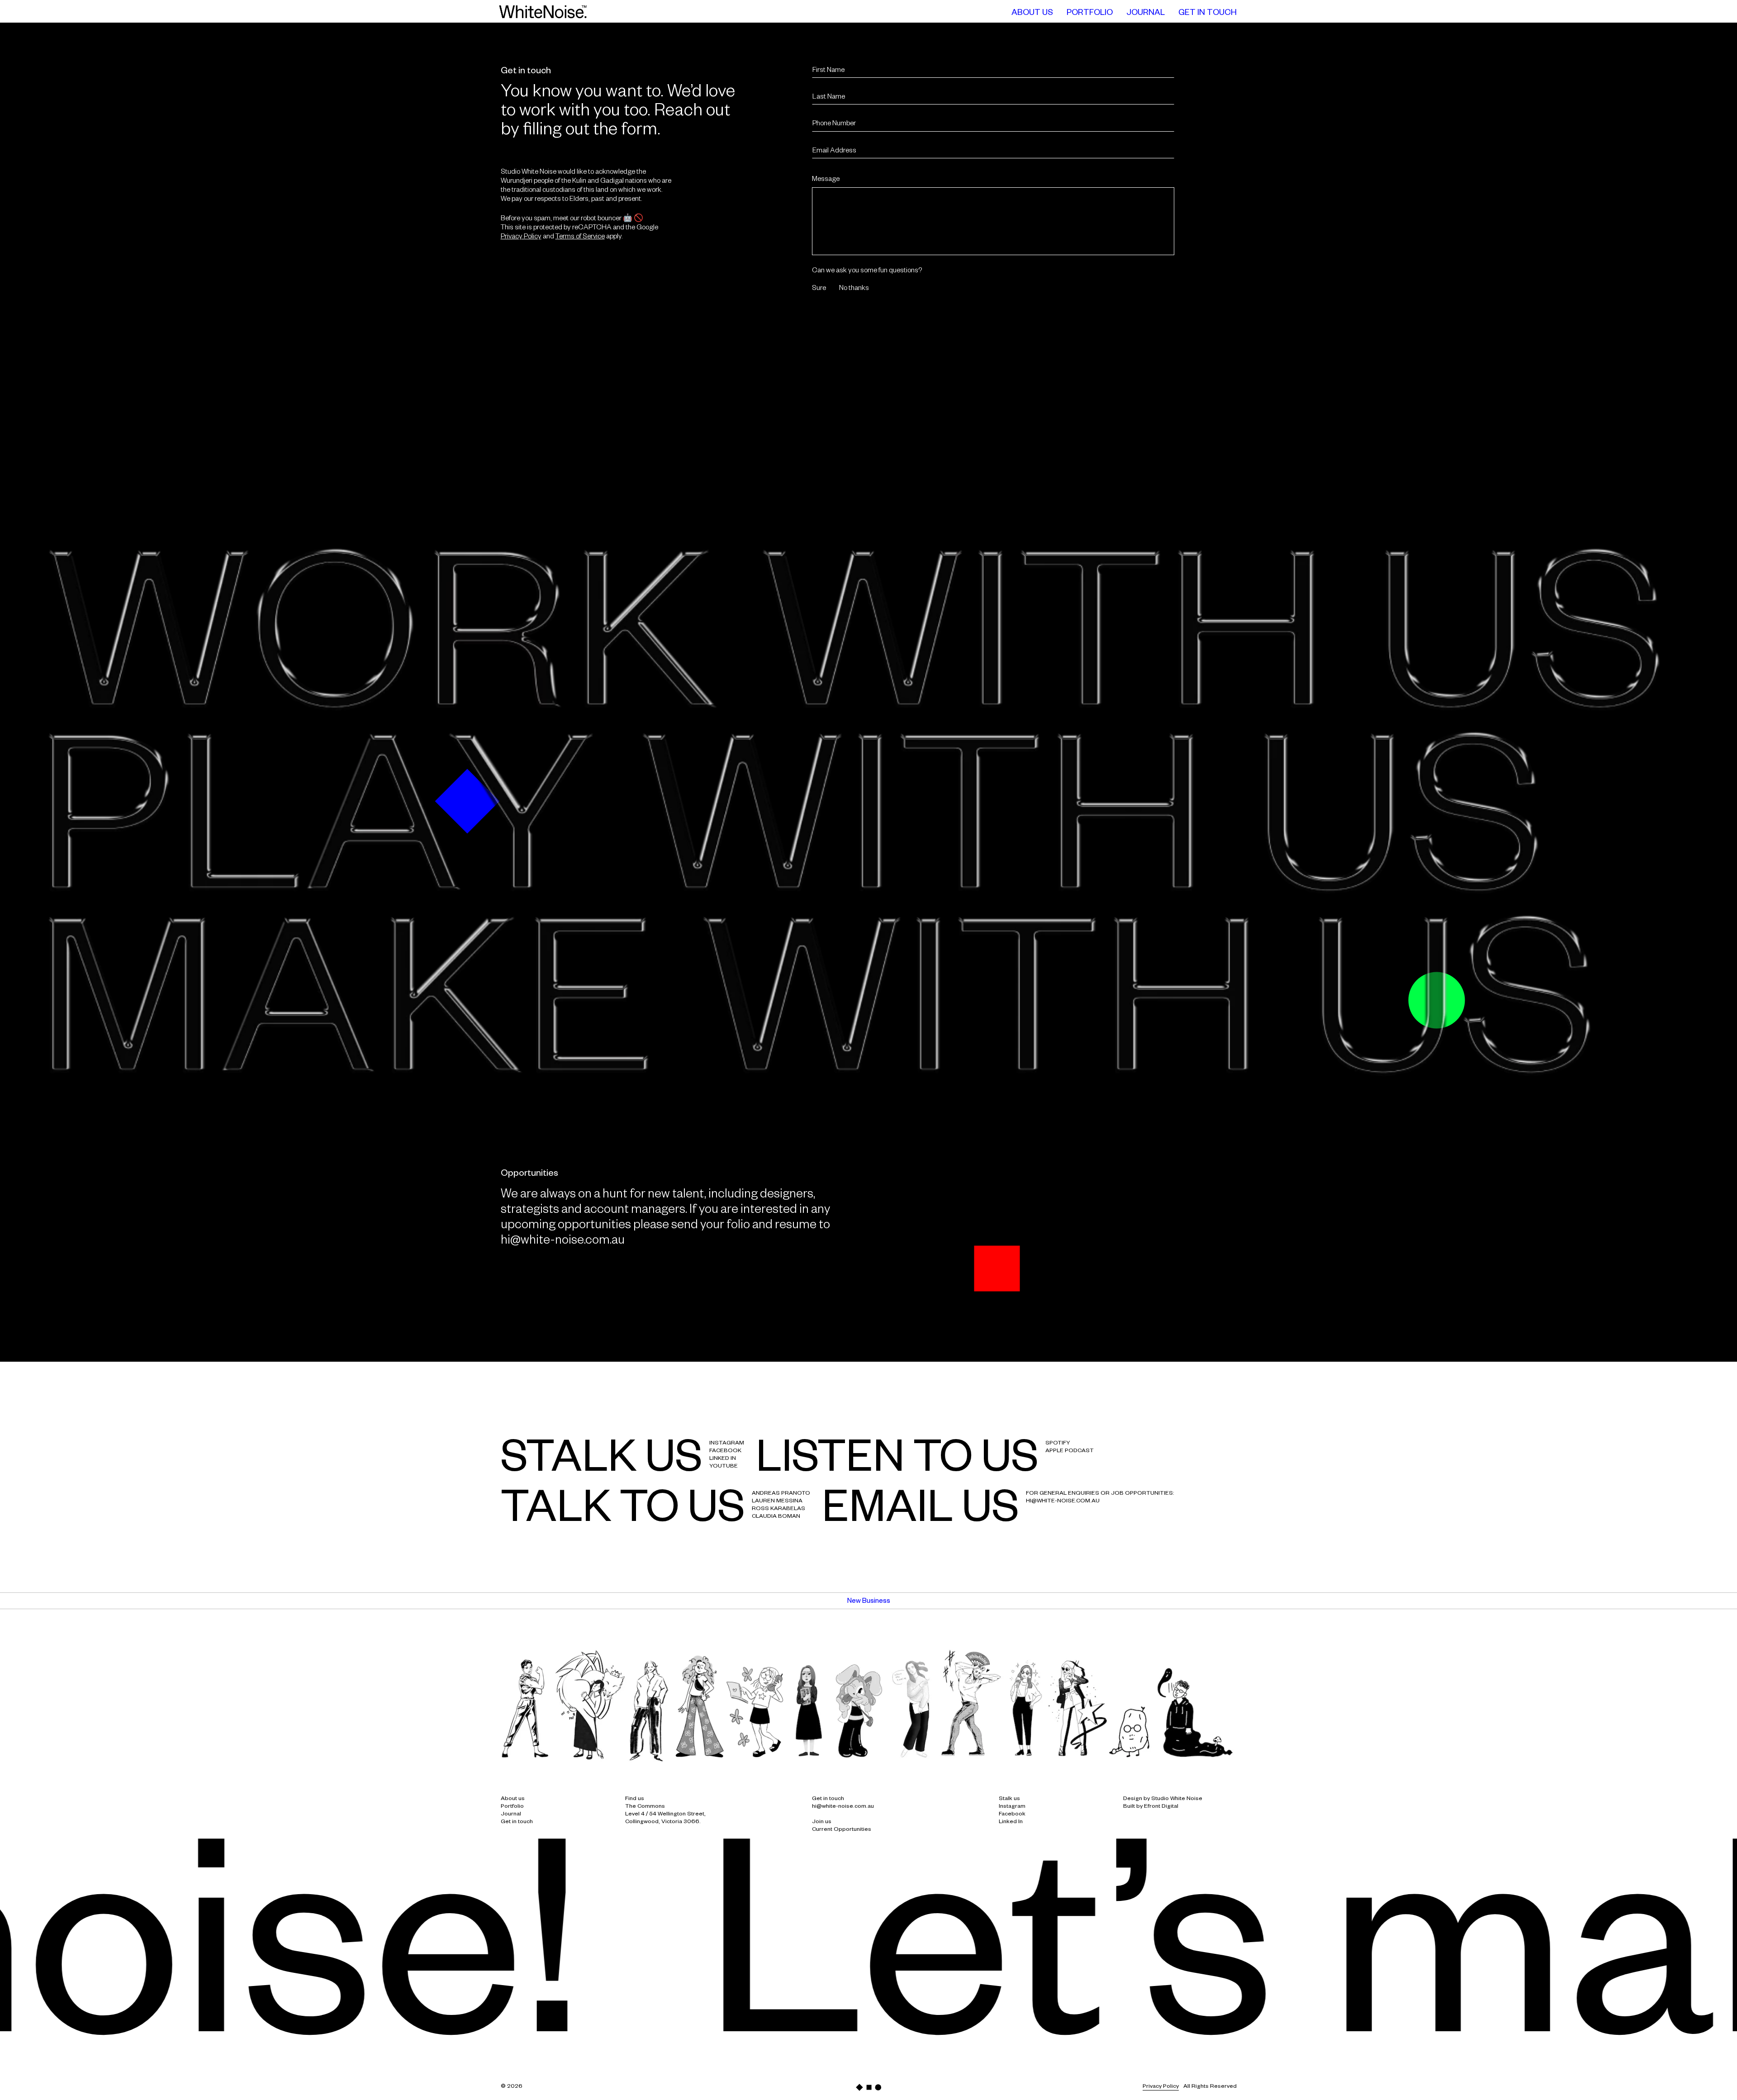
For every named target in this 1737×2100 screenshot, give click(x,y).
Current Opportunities (842, 1830)
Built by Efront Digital (1151, 1807)
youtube (724, 1467)
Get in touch (517, 1822)
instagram (727, 1444)
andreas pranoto (781, 1494)
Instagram (1012, 1807)
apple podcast (1070, 1451)
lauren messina (777, 1501)
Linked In (1011, 1822)
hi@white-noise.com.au (563, 1242)
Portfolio (512, 1807)
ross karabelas (778, 1509)
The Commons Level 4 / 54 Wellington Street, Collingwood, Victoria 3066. (665, 1815)
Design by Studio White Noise (1163, 1799)
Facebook (1012, 1815)
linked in (723, 1459)
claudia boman (776, 1517)
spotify (1058, 1444)
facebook (725, 1451)
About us (513, 1799)
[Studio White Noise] (543, 12)
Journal (511, 1815)
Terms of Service (580, 237)
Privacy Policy (521, 237)
